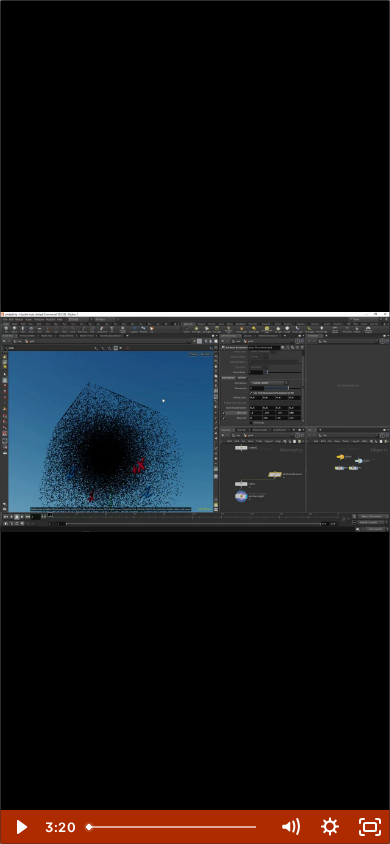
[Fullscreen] (370, 827)
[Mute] (290, 827)
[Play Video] (20, 827)
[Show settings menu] (330, 827)
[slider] (174, 827)
